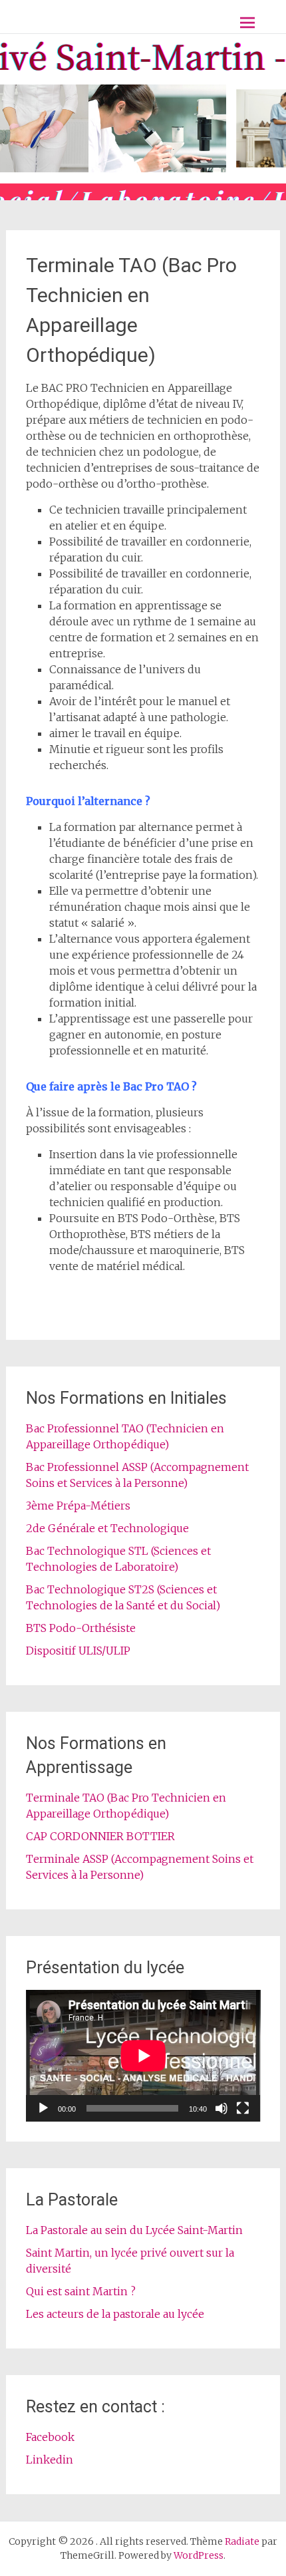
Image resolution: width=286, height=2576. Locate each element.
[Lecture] (43, 2108)
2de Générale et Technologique (107, 1528)
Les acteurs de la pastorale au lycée (115, 2314)
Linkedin (50, 2460)
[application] (143, 2056)
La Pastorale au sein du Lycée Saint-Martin (134, 2230)
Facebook (50, 2437)
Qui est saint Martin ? (81, 2291)
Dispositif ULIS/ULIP (78, 1651)
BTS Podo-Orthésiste (81, 1628)
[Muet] (221, 2108)
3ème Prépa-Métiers (78, 1506)
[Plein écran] (243, 2108)
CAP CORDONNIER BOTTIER (100, 1836)
